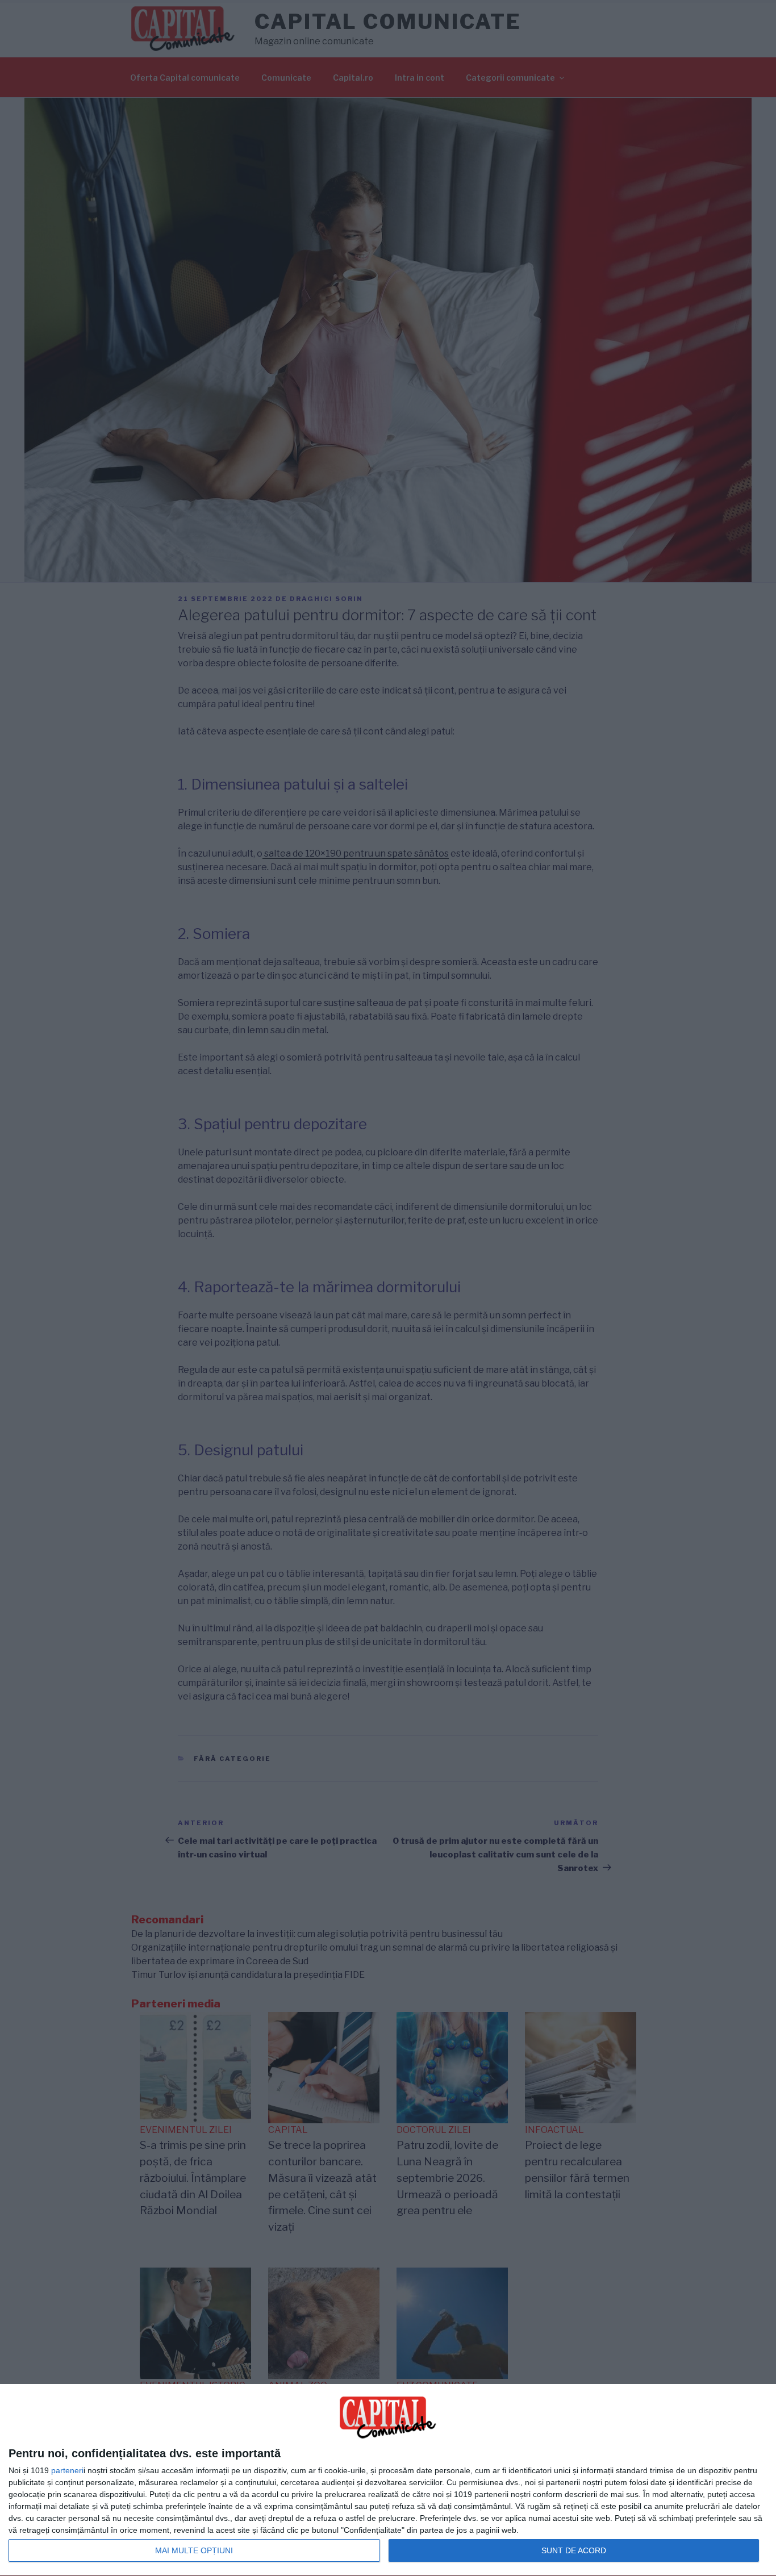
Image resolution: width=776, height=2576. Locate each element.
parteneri (67, 2470)
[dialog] (388, 2480)
